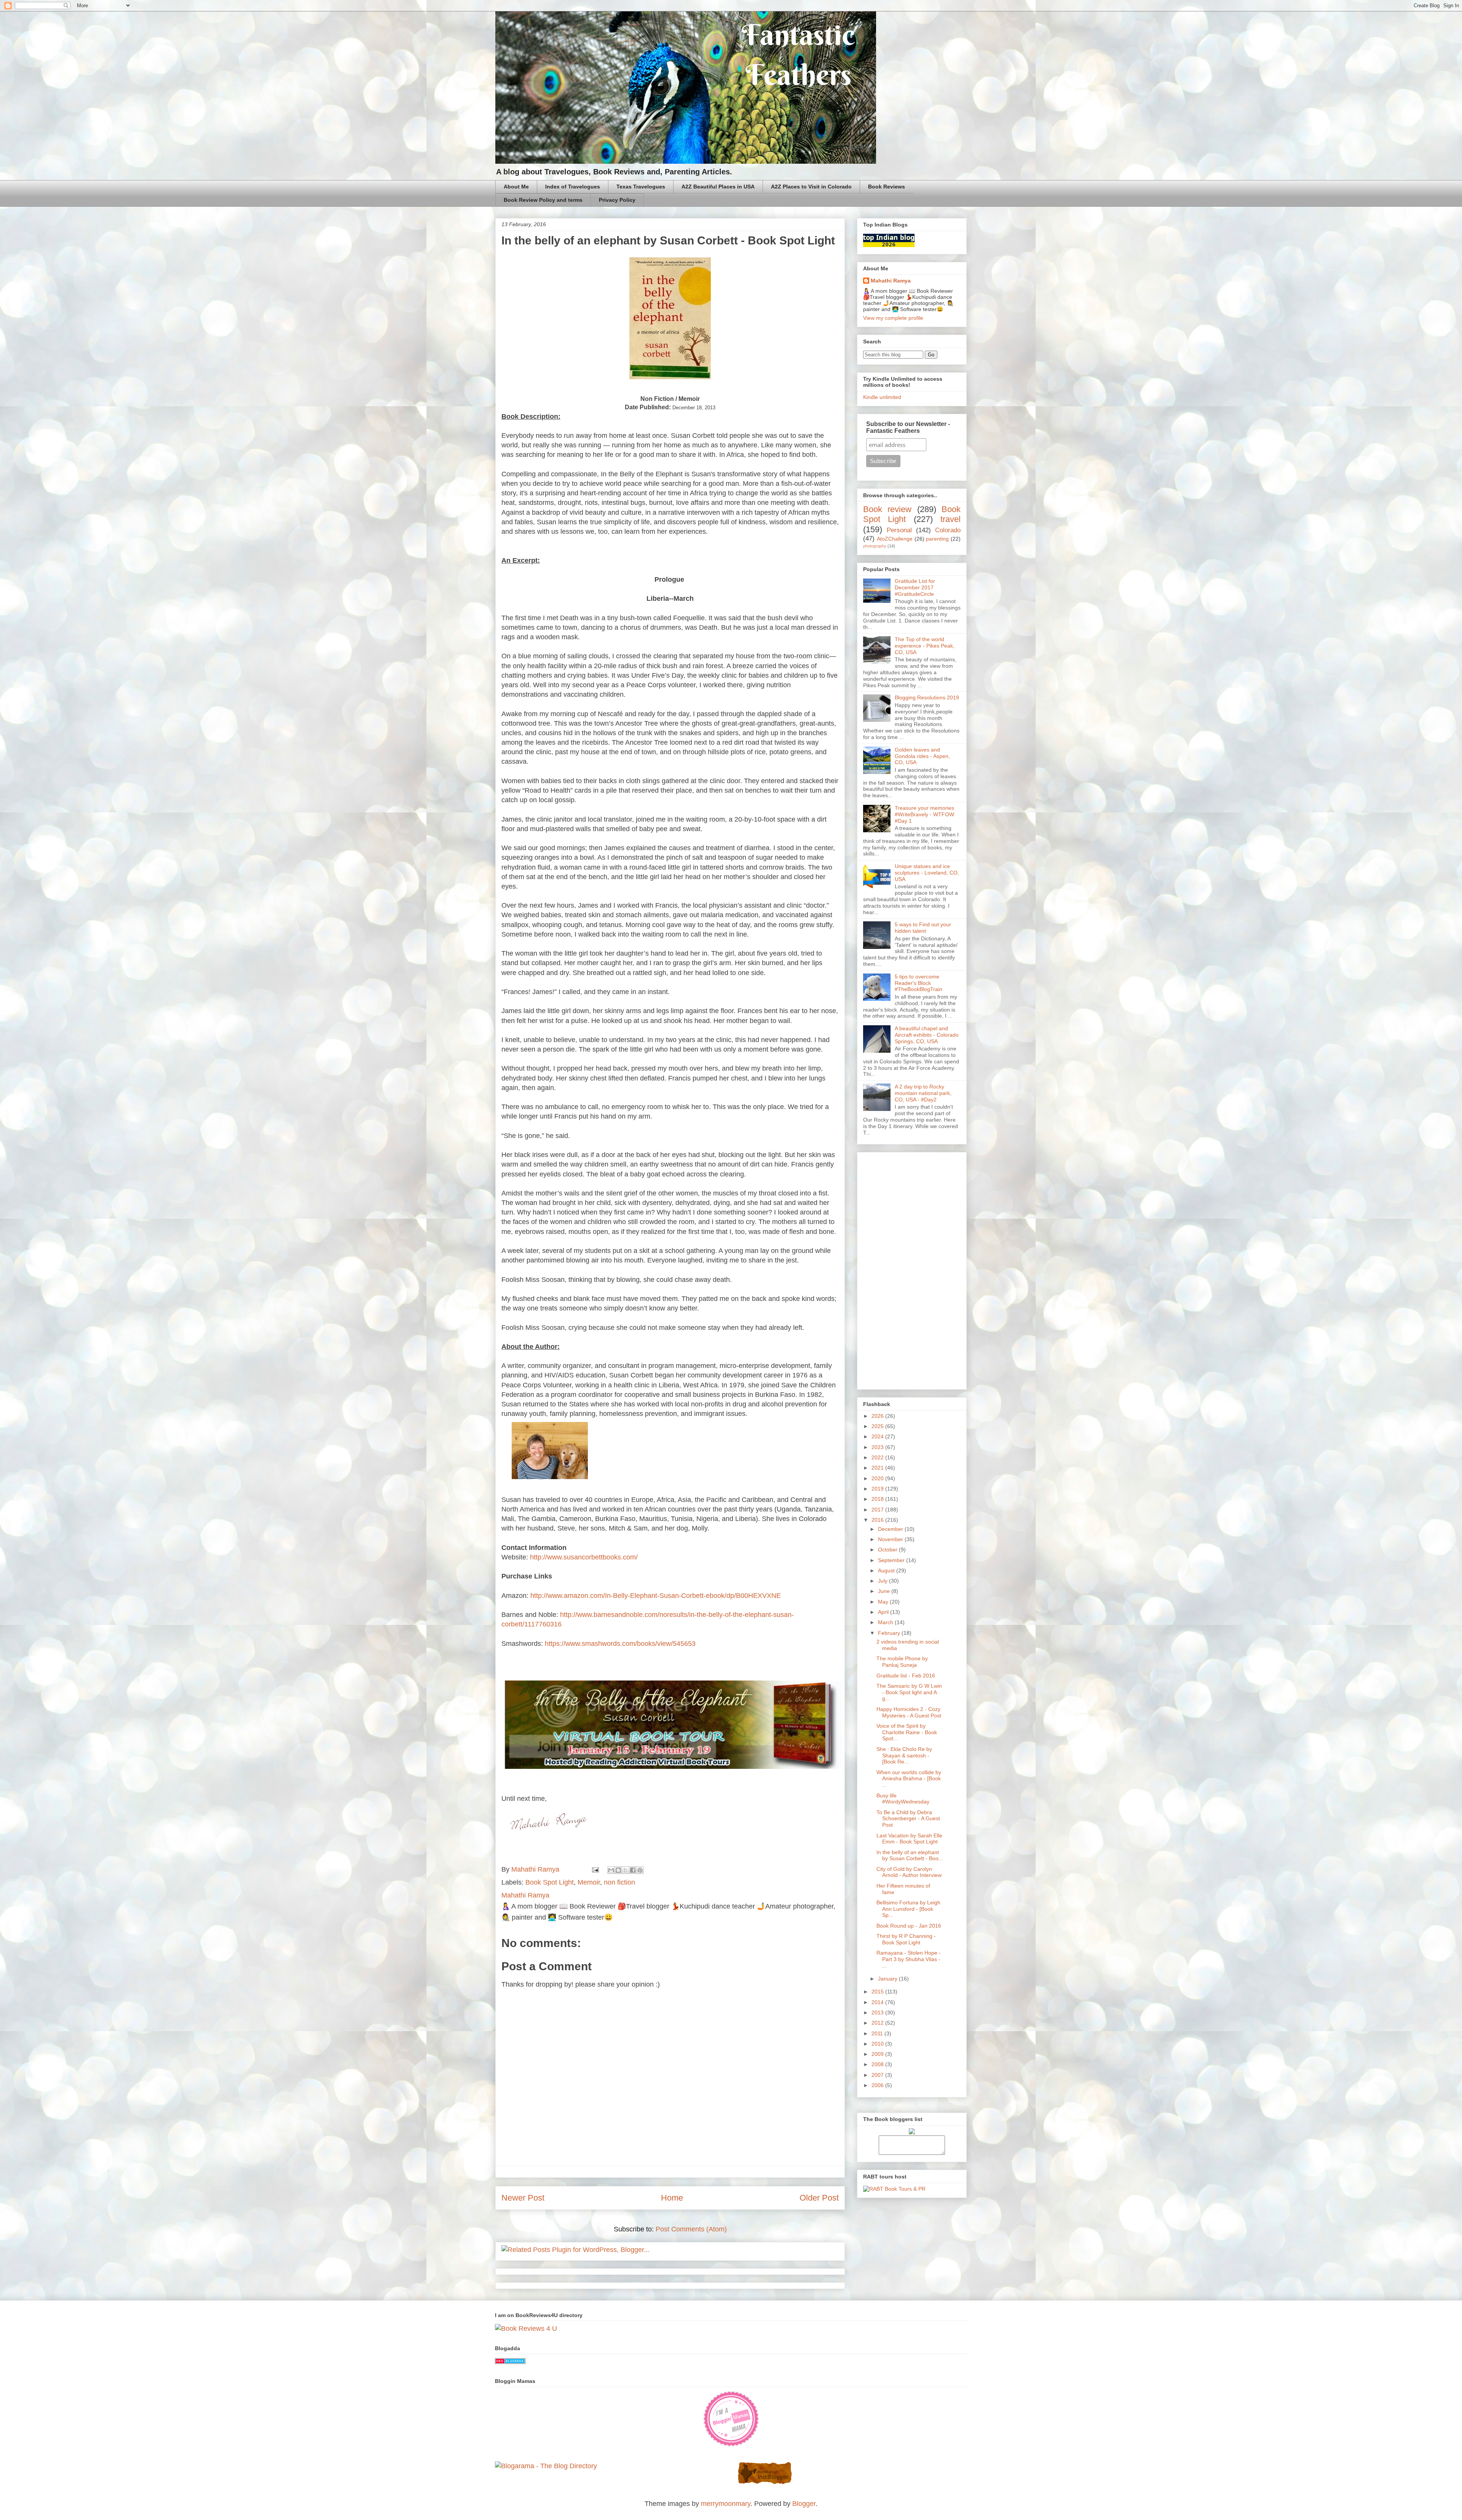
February (890, 1633)
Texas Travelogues (641, 187)
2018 (878, 1499)
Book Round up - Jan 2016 (909, 1926)
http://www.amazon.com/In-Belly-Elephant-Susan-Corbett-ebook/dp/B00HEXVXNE (656, 1596)
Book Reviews (887, 187)
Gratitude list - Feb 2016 (906, 1676)
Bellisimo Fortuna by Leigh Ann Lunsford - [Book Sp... (908, 1909)
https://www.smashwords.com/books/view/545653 (620, 1644)
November (891, 1539)
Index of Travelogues (573, 187)
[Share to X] (626, 1870)
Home (672, 2198)
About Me (516, 187)
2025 (878, 1426)
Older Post (819, 2198)
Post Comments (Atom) (691, 2229)
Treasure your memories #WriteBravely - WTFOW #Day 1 (924, 814)
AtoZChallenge (895, 539)
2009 (878, 2054)
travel (950, 519)
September (892, 1560)
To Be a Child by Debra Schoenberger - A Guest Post (908, 1819)
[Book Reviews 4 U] (526, 2328)
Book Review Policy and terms (543, 200)
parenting (937, 539)
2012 (878, 2023)
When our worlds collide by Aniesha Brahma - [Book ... (909, 1779)
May (884, 1602)
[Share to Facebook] (633, 1870)
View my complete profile (893, 318)
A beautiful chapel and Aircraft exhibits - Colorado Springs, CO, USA (927, 1035)
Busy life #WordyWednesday (903, 1799)
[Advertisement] (912, 1269)
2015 (878, 1992)
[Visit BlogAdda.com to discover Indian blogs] (510, 2362)
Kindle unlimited (882, 397)
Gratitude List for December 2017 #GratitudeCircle (915, 587)
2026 (878, 1416)
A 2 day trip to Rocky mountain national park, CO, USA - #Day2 (923, 1093)
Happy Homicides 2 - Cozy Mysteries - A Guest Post (909, 1712)
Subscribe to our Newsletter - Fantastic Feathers (908, 427)
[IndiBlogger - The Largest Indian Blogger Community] (765, 2483)
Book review (887, 509)
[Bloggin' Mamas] (731, 2445)
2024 (878, 1436)
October (888, 1550)
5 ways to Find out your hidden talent (923, 928)
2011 (878, 2033)
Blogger (804, 2504)
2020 (878, 1478)
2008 (878, 2064)
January (888, 1979)
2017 (878, 1510)
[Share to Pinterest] (640, 1870)
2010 (878, 2044)
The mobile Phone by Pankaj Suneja (902, 1662)
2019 (878, 1489)
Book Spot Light (550, 1882)
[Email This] (611, 1870)
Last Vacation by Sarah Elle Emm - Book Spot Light (909, 1839)
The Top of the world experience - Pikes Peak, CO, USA (925, 646)
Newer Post (523, 2198)
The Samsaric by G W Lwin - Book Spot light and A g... (909, 1692)
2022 (878, 1457)
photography (875, 546)
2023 (878, 1447)
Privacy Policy (617, 200)
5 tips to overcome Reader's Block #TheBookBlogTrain (919, 983)
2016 (878, 1520)
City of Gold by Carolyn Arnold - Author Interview (909, 1872)
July (883, 1581)
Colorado (948, 530)
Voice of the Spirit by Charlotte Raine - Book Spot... (907, 1732)
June (885, 1591)
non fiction (619, 1882)
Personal (899, 530)
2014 (878, 2002)
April (884, 1612)
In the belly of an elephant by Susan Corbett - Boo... (910, 1855)
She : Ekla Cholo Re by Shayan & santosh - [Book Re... (904, 1756)
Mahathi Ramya (891, 281)
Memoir (589, 1882)
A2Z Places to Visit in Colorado (811, 187)
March (886, 1622)
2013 (878, 2012)
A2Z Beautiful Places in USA (718, 187)
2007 (878, 2075)
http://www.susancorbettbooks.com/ (584, 1557)
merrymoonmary (726, 2504)
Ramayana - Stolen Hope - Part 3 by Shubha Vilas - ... (909, 1959)
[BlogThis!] (618, 1870)
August (887, 1570)
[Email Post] (595, 1869)
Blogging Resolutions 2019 (927, 697)
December (891, 1529)
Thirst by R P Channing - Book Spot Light (906, 1939)
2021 (878, 1468)
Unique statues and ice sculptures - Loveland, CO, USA (927, 873)
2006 (878, 2085)
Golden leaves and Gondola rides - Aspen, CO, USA (922, 756)
